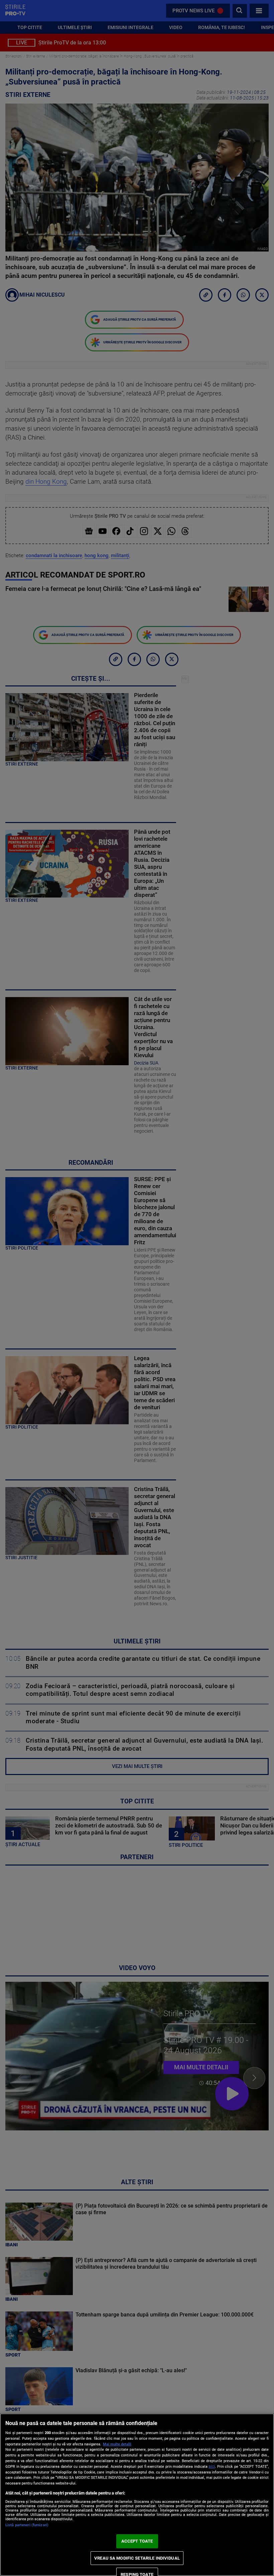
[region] (137, 2495)
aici (212, 2466)
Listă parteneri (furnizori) (27, 2525)
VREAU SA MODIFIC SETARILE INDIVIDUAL (137, 2558)
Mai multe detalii (117, 2444)
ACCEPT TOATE (137, 2541)
